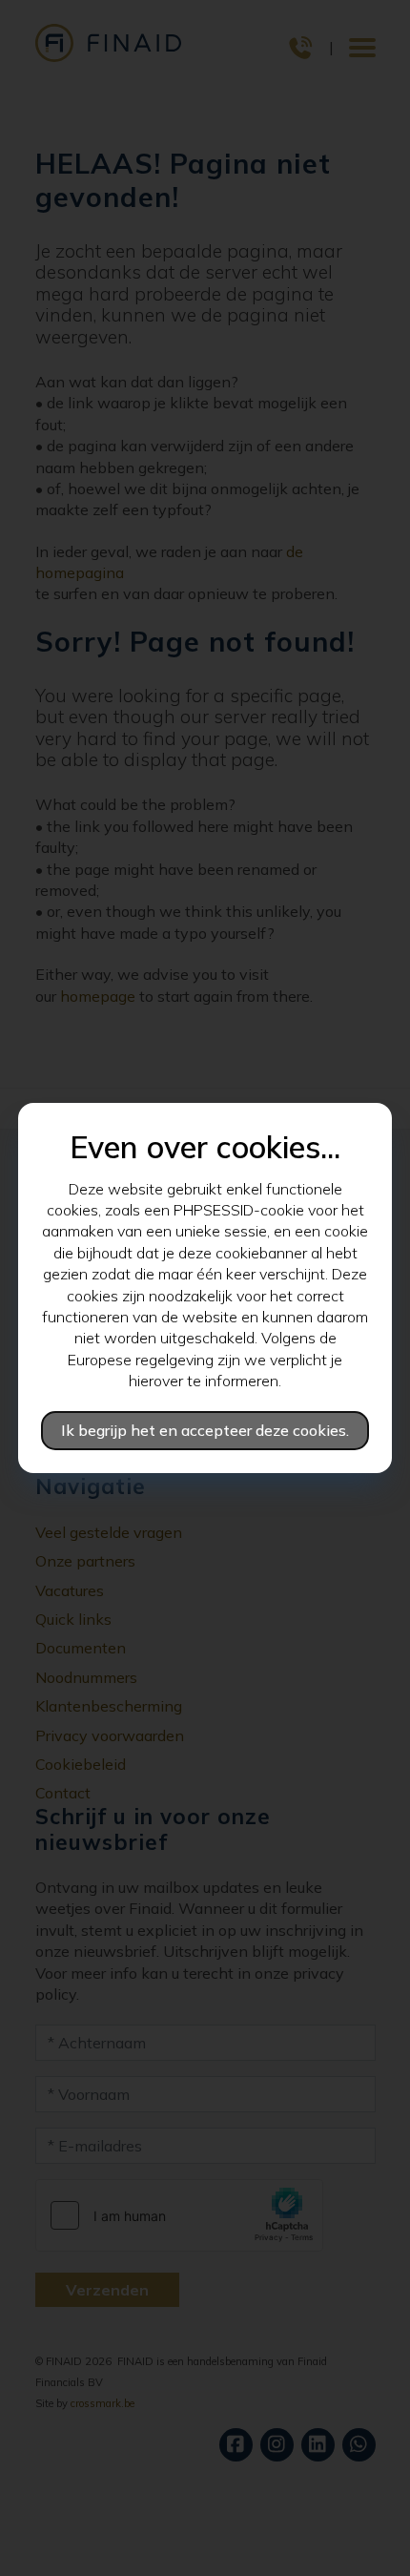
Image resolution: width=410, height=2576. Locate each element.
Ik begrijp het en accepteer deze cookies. (205, 1430)
